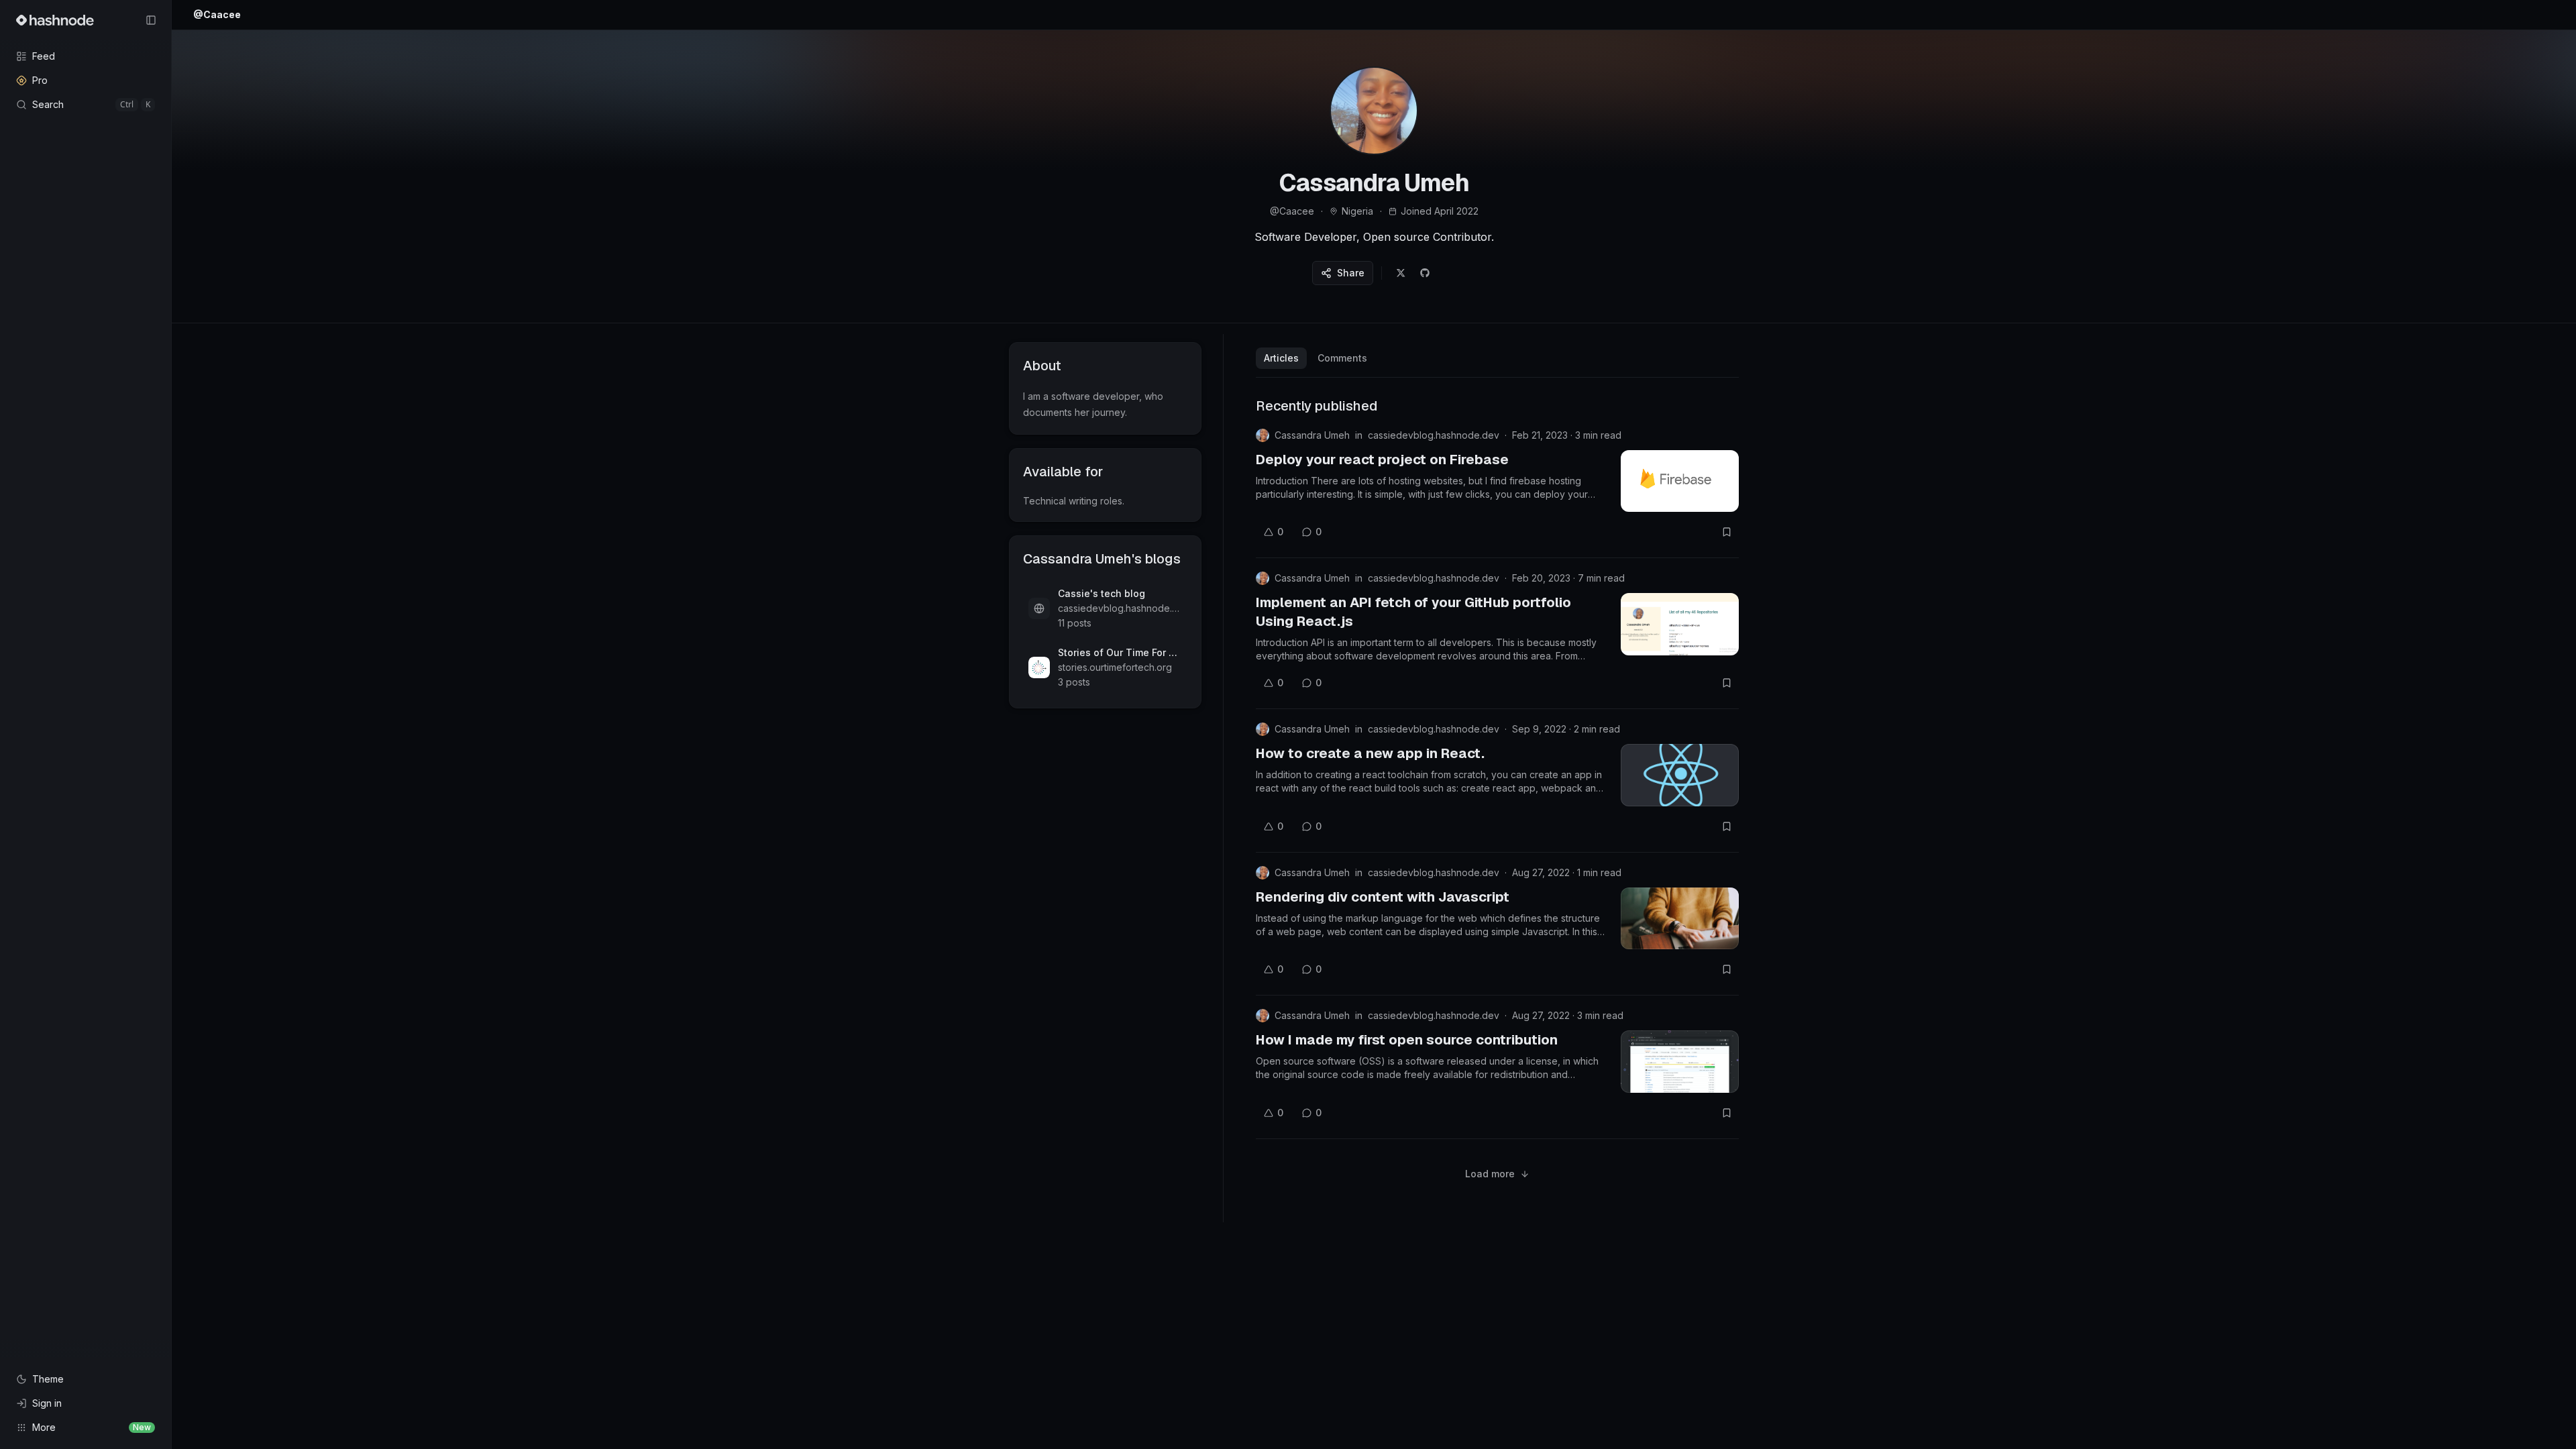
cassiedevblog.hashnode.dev (1434, 435)
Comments (1342, 358)
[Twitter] (1401, 273)
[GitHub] (1425, 273)
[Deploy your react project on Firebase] (1680, 481)
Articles (1281, 358)
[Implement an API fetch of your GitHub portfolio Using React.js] (1680, 624)
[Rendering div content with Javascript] (1680, 918)
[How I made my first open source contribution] (1680, 1061)
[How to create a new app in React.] (1680, 775)
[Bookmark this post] (1727, 532)
